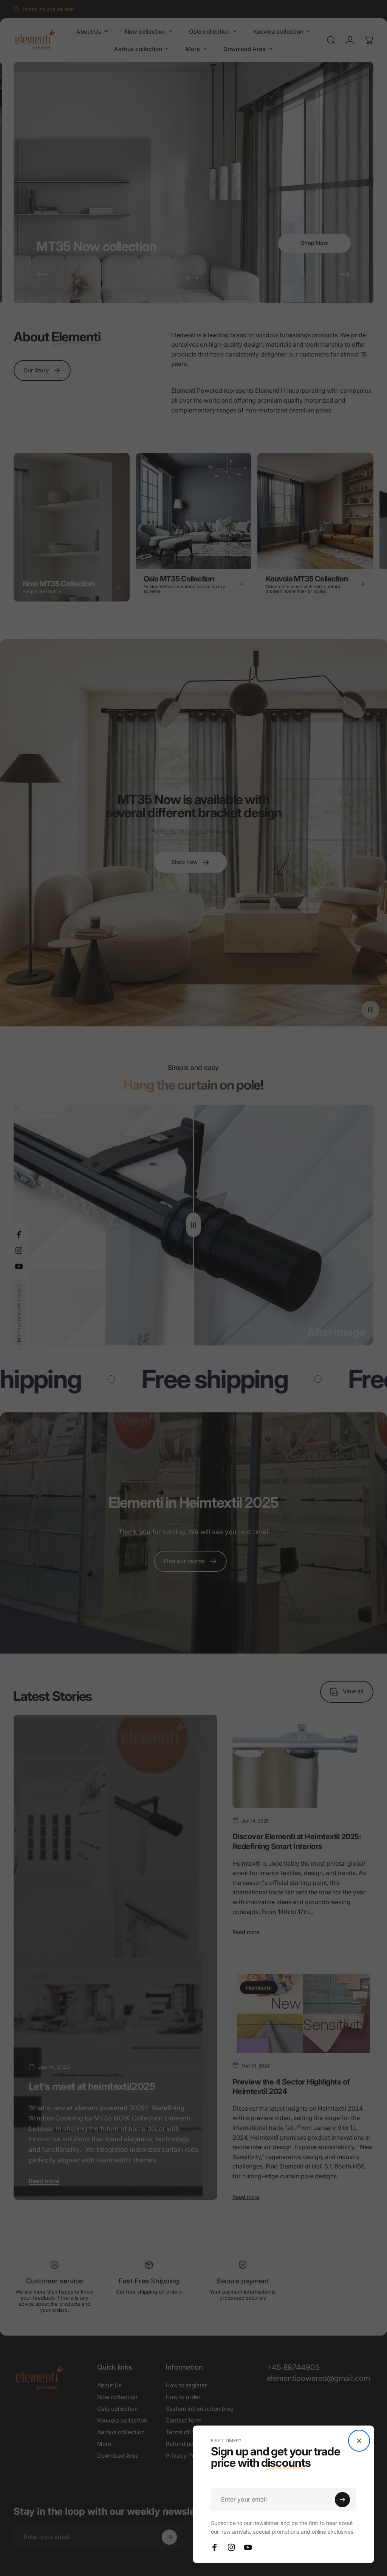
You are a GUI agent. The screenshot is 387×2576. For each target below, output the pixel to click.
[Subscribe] (342, 2500)
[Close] (359, 2441)
